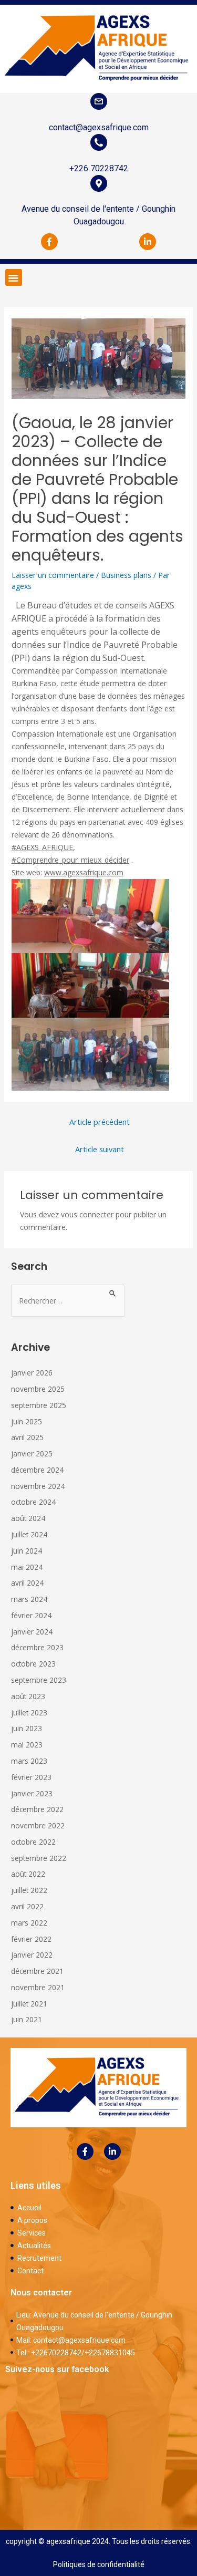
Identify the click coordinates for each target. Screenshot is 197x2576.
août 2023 (28, 1696)
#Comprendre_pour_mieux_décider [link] (70, 860)
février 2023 (31, 1777)
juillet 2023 (29, 1713)
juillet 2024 (29, 1534)
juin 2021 (27, 2019)
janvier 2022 (32, 1955)
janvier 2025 (32, 1453)
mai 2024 (27, 1567)
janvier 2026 (32, 1373)
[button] (14, 277)
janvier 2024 (32, 1632)
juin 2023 (27, 1728)
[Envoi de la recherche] (113, 1292)
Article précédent (100, 1122)
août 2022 (28, 1874)
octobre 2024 (33, 1502)
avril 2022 (27, 1906)
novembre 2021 (38, 1987)
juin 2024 (27, 1551)
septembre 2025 (39, 1405)
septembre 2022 (39, 1858)
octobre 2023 (33, 1664)
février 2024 (31, 1615)
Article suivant (100, 1149)
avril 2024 (27, 1583)
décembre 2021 (37, 1971)
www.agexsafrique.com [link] (84, 872)
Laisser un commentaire (53, 575)
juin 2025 (27, 1421)
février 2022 (31, 1939)
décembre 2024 (37, 1470)
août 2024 (28, 1518)
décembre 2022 (37, 1809)
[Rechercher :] (68, 1301)
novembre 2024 (38, 1486)
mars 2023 (29, 1761)
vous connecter (87, 1214)
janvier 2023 (32, 1793)
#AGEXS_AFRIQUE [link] (42, 847)
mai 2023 (27, 1745)
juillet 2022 (29, 1890)
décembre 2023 (37, 1647)
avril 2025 (27, 1437)
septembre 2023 (39, 1680)
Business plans (126, 575)
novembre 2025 (38, 1389)
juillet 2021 (29, 2004)
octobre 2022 (33, 1842)
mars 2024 (29, 1599)
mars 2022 (29, 1923)
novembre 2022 (38, 1825)
